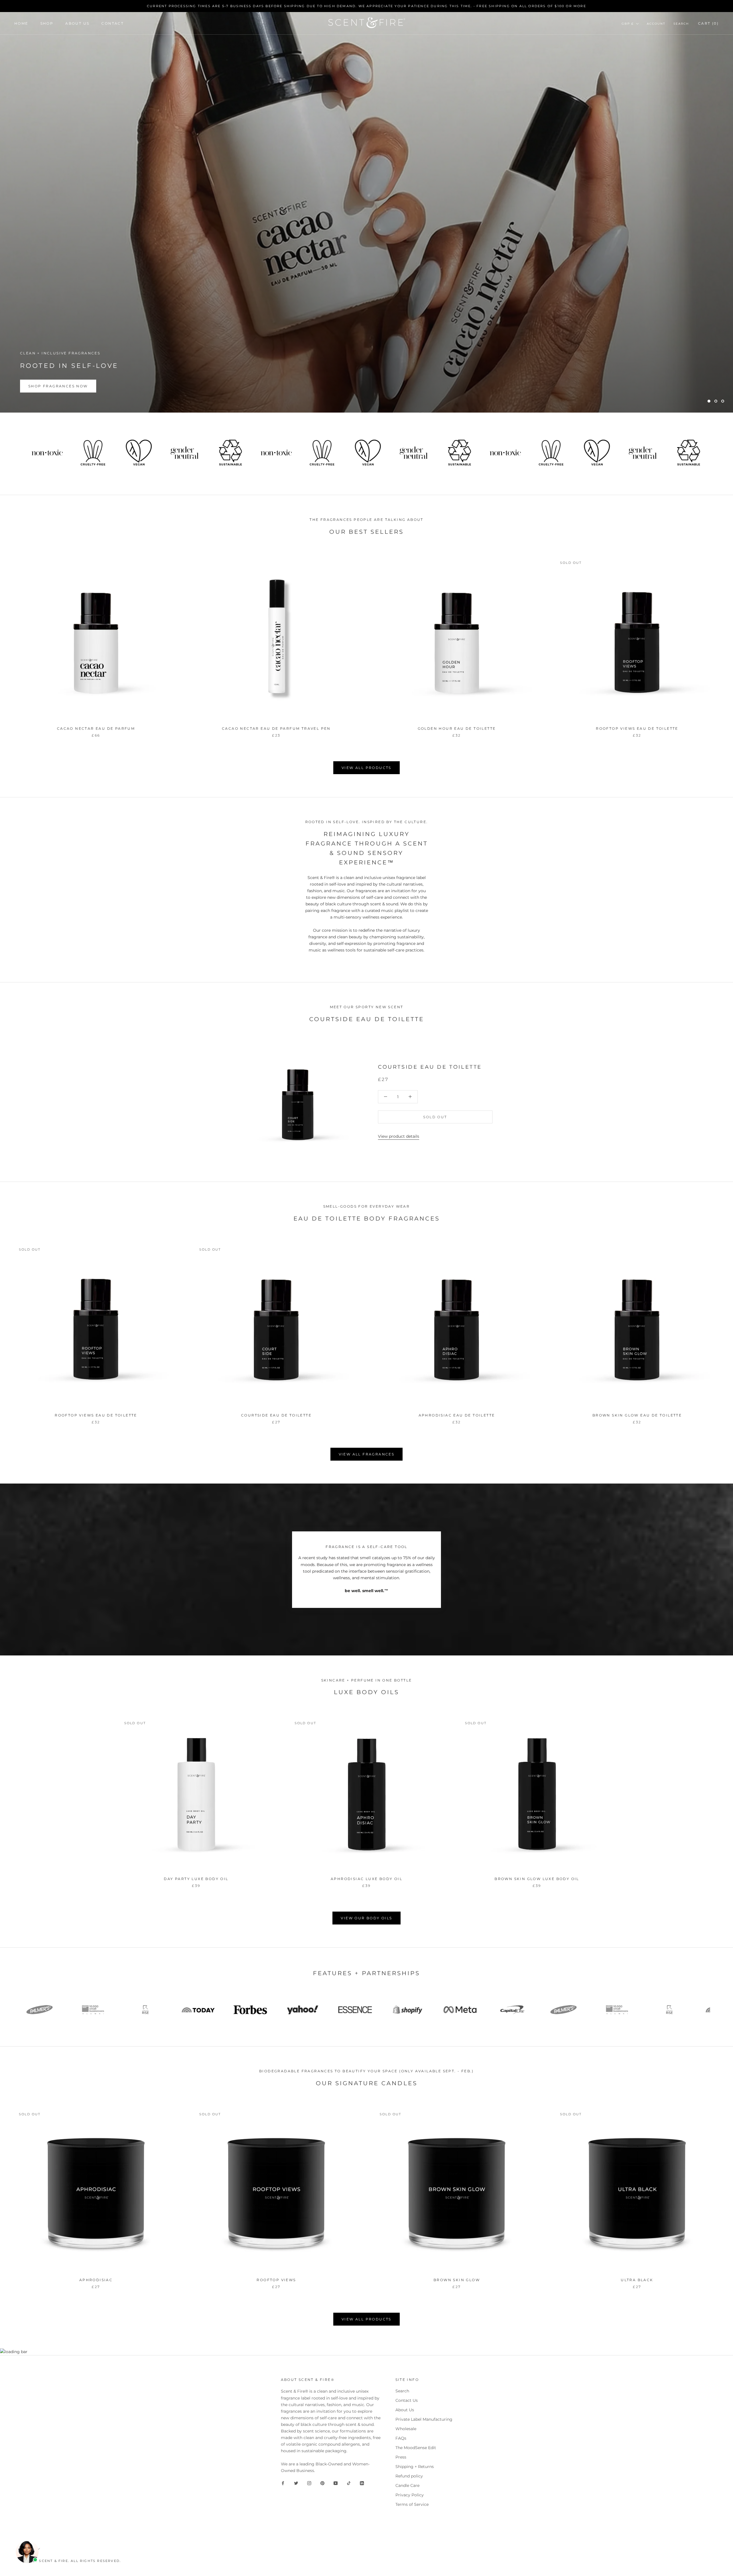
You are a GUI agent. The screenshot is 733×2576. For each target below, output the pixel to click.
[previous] (18, 1797)
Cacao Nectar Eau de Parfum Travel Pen (276, 728)
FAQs (401, 2438)
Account (656, 24)
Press (401, 2457)
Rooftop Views (276, 2280)
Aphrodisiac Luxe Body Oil (366, 1879)
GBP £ (628, 24)
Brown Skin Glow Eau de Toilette (637, 1415)
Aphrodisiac (96, 2280)
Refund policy (409, 2476)
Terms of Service (412, 2504)
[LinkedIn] (362, 2483)
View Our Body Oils (366, 1918)
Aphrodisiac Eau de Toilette (457, 1415)
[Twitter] (296, 2483)
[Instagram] (309, 2483)
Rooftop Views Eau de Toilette (637, 728)
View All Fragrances (367, 1454)
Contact (113, 23)
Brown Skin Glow (457, 2280)
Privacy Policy (410, 2495)
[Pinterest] (322, 2483)
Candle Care (407, 2485)
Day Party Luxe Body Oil (196, 1879)
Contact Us (407, 2400)
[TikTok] (349, 2483)
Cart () (708, 23)
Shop (47, 23)
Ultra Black (637, 2280)
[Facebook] (283, 2483)
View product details (399, 1136)
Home (21, 23)
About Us (77, 23)
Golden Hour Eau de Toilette (457, 728)
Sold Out (435, 1117)
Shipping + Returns (415, 2467)
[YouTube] (336, 2483)
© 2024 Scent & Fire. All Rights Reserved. (72, 2561)
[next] (715, 1797)
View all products (366, 768)
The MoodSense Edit (416, 2448)
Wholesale (406, 2429)
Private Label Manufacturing (424, 2419)
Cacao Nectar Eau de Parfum (96, 728)
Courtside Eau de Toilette (430, 1067)
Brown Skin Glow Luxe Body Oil (537, 1879)
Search (681, 24)
